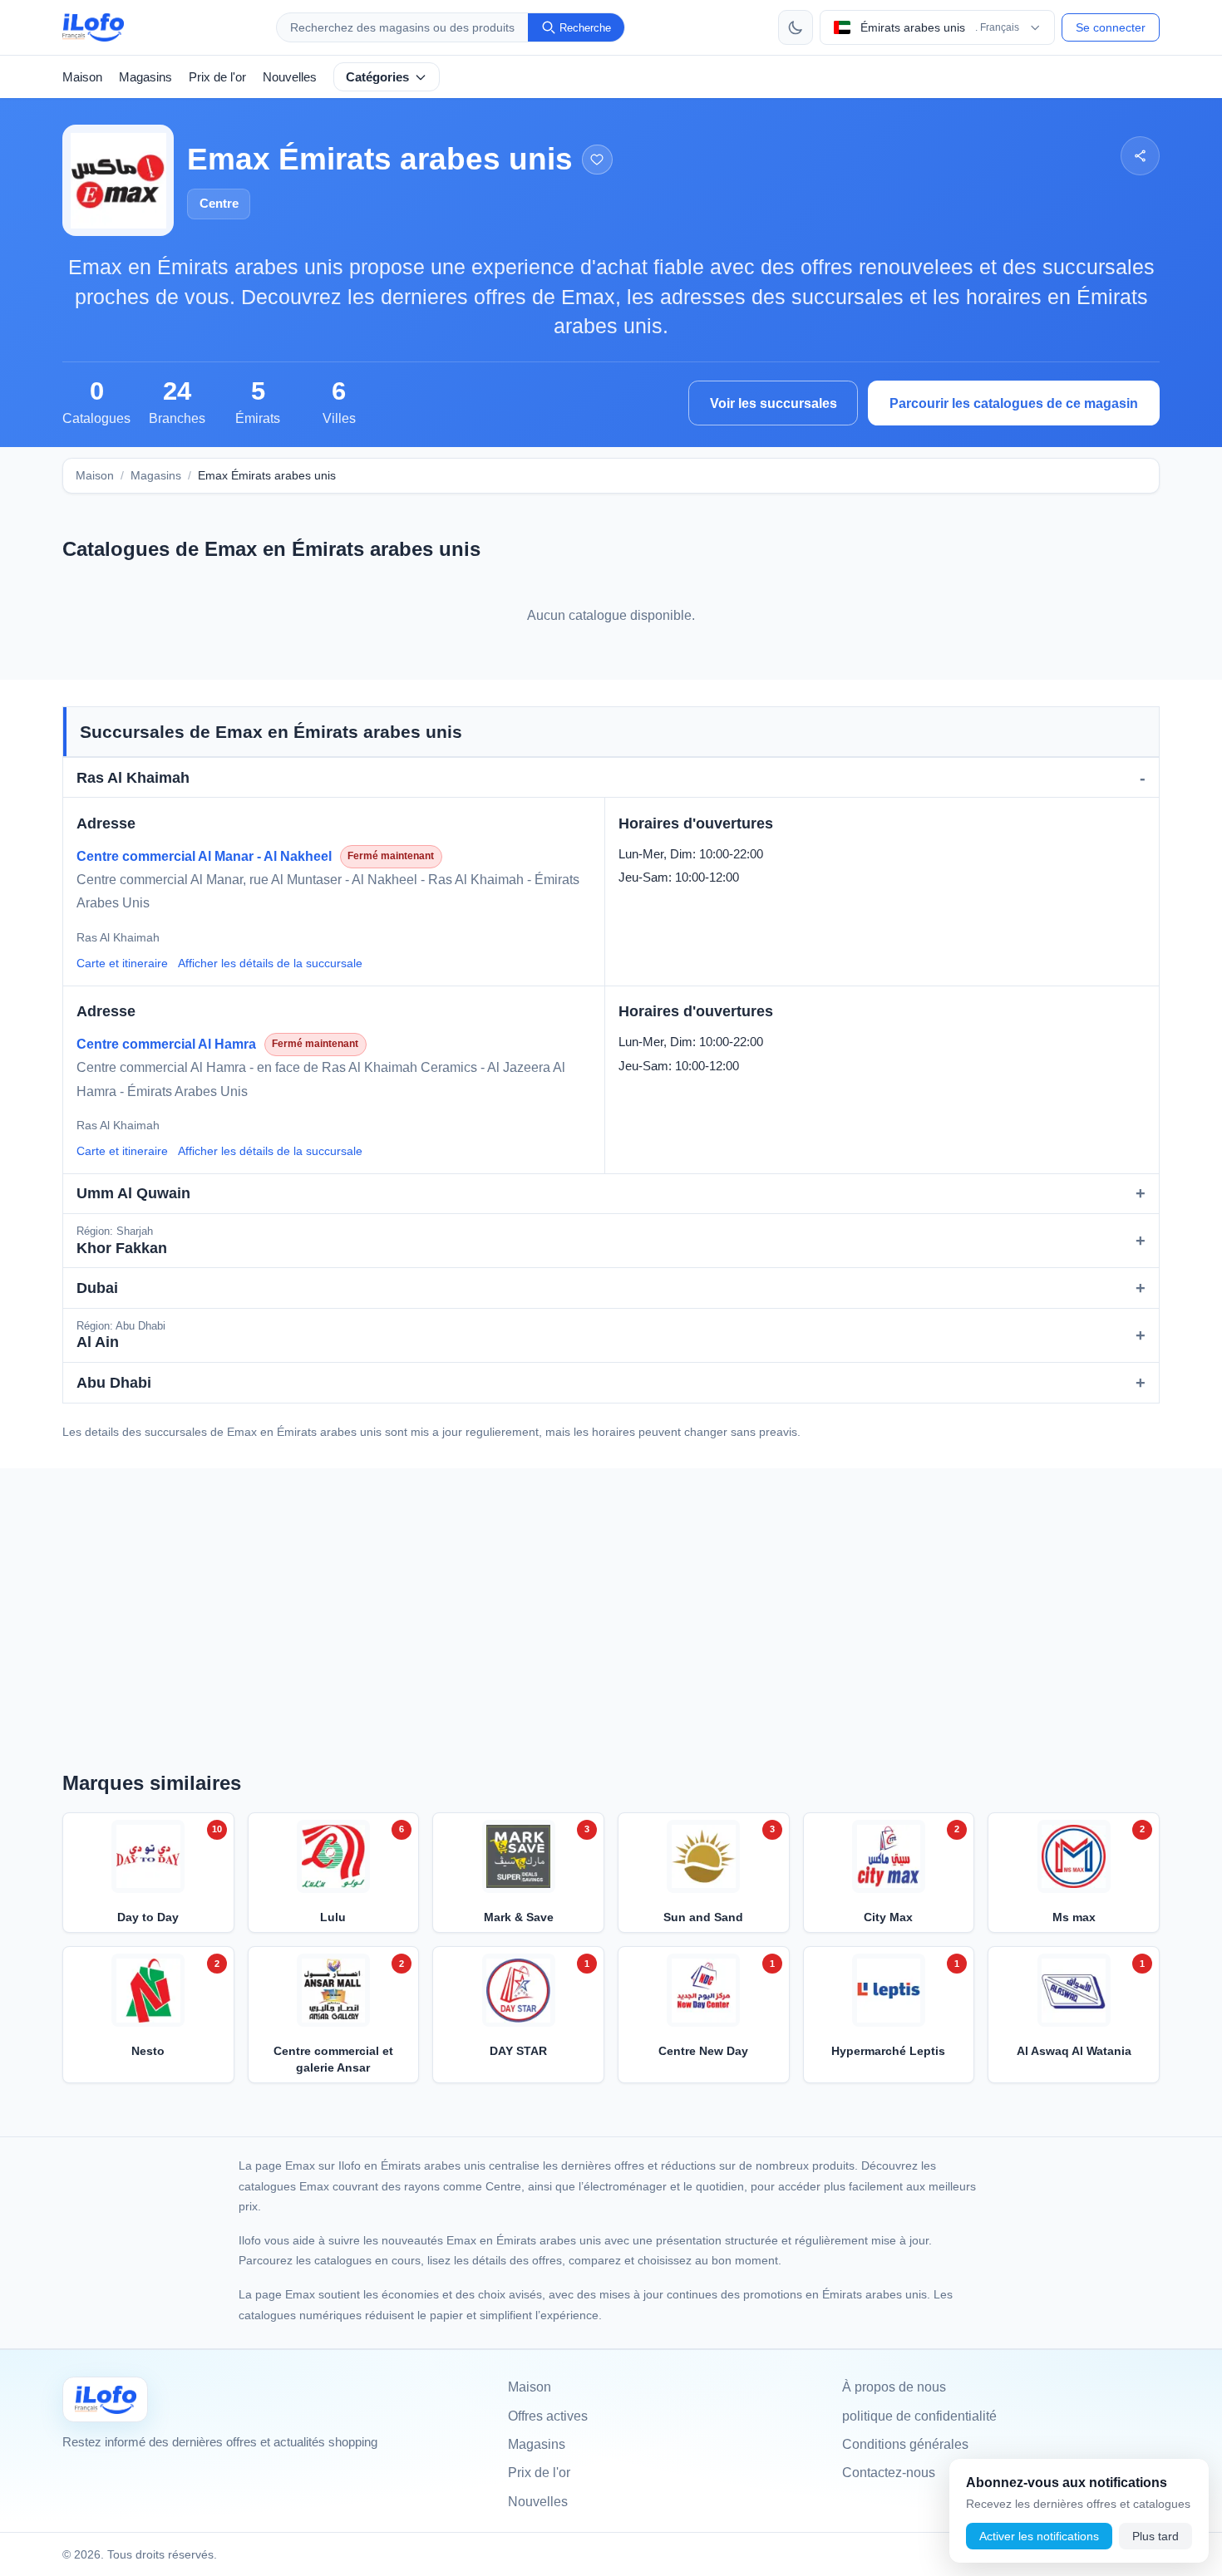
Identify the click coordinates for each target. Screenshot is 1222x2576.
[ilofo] (93, 27)
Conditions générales (905, 2444)
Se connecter (1111, 27)
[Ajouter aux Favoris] (597, 160)
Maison (82, 77)
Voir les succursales (774, 403)
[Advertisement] (611, 1605)
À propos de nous (894, 2387)
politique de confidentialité (919, 2416)
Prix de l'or (217, 77)
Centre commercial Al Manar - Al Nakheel (204, 856)
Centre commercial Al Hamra (166, 1044)
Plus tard (1155, 2536)
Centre (219, 203)
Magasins (145, 77)
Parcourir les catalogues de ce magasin (1014, 403)
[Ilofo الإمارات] (105, 2399)
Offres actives (548, 2416)
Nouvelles (290, 77)
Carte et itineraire (122, 963)
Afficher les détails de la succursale (270, 963)
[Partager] (1140, 156)
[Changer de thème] (796, 27)
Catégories (377, 77)
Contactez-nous (889, 2473)
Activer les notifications (1039, 2536)
